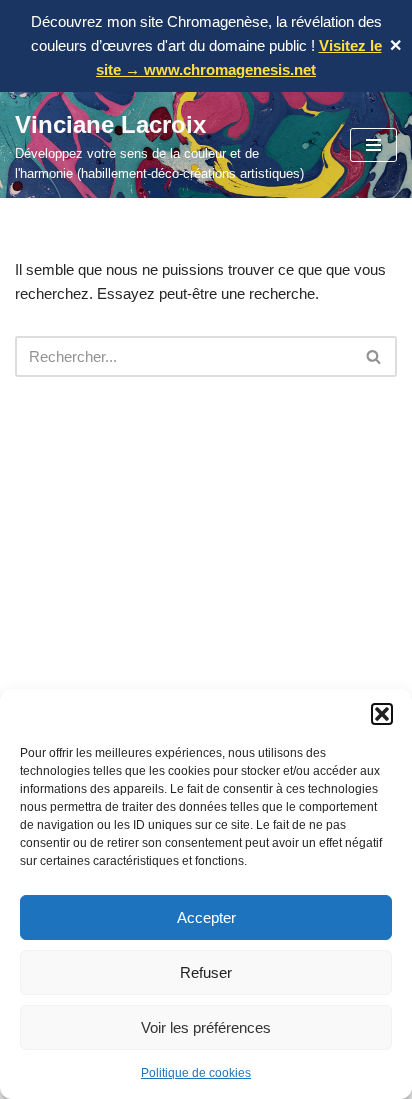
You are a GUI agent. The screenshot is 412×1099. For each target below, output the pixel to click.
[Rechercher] (374, 356)
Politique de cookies (196, 1073)
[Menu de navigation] (373, 145)
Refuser (206, 972)
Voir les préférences (206, 1027)
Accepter (206, 917)
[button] (382, 714)
